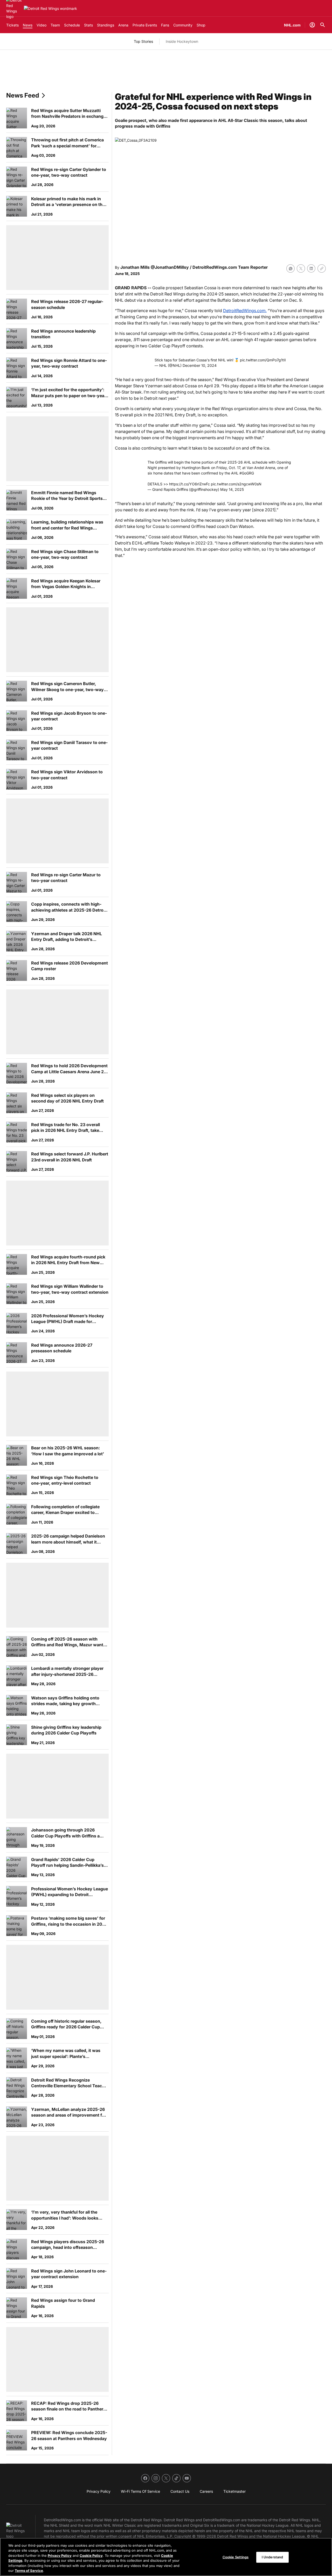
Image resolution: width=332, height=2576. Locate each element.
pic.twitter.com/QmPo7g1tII (263, 360)
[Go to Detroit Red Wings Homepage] (50, 8)
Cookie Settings (236, 2557)
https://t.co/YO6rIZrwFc (189, 484)
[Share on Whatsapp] (290, 268)
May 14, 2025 (232, 489)
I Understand (272, 2557)
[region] (166, 2557)
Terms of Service (29, 2571)
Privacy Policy (60, 2556)
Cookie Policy (91, 2556)
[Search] (323, 25)
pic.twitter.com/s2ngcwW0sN (236, 484)
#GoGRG (247, 473)
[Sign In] (312, 25)
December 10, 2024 (200, 365)
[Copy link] (322, 268)
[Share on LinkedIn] (311, 268)
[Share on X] (301, 268)
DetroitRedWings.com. (245, 311)
